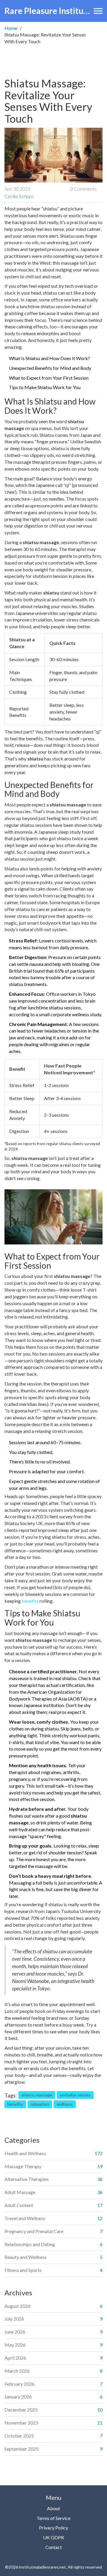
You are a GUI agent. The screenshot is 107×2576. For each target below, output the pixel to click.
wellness (65, 2104)
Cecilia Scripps (19, 196)
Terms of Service (53, 2518)
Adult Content (19, 2205)
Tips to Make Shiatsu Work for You (45, 387)
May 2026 (15, 2345)
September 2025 (22, 2449)
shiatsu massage (37, 2095)
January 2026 (18, 2397)
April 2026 (15, 2358)
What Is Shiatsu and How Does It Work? (49, 358)
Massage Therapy (23, 2166)
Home (11, 28)
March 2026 (17, 2371)
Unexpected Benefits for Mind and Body (50, 368)
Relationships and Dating (30, 2244)
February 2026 (19, 2384)
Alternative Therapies (27, 2179)
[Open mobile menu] (98, 11)
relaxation (40, 2104)
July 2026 (14, 2319)
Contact (53, 2547)
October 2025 (19, 2436)
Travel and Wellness (25, 2218)
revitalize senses (75, 2095)
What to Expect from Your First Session (49, 378)
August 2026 (18, 2306)
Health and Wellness (25, 2153)
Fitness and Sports (23, 2270)
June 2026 (15, 2332)
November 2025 (21, 2423)
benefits (30, 1601)
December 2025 (21, 2410)
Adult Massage (20, 2192)
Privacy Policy (53, 2528)
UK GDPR (53, 2537)
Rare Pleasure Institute (48, 11)
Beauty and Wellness (26, 2257)
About (53, 2508)
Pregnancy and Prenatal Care (34, 2231)
